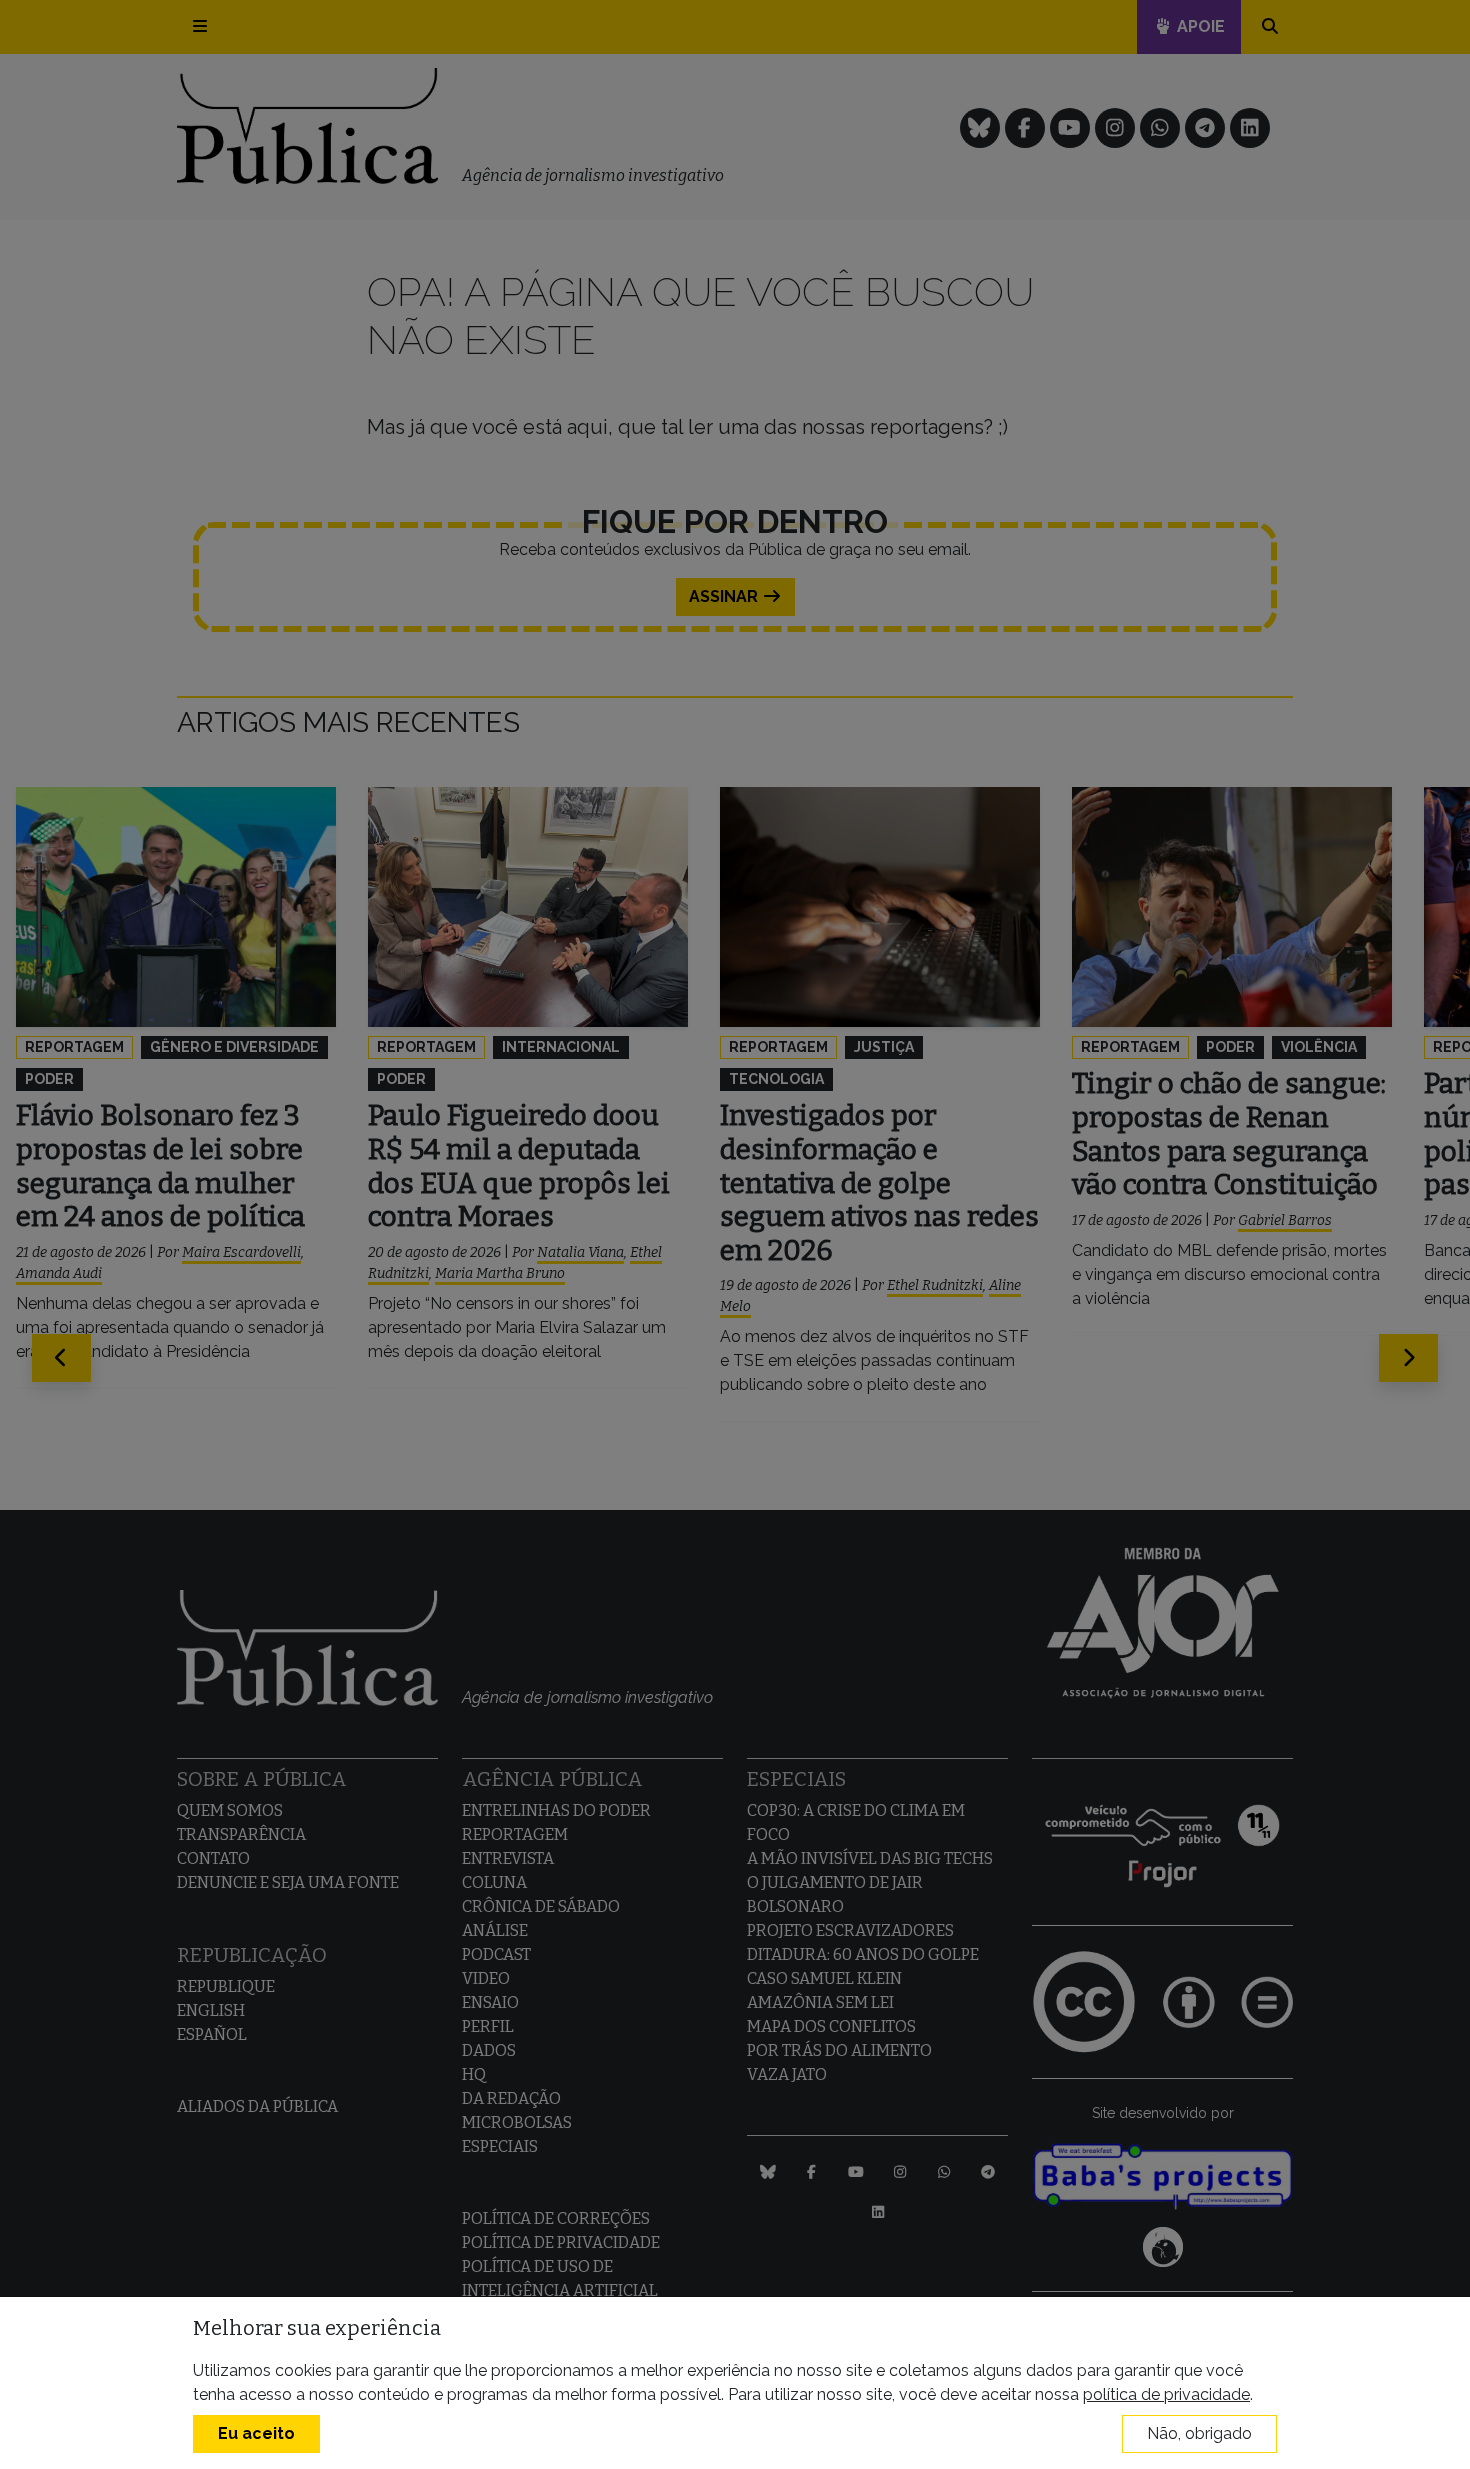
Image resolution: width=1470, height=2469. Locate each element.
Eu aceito (256, 2433)
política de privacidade (1166, 2394)
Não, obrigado (1199, 2433)
